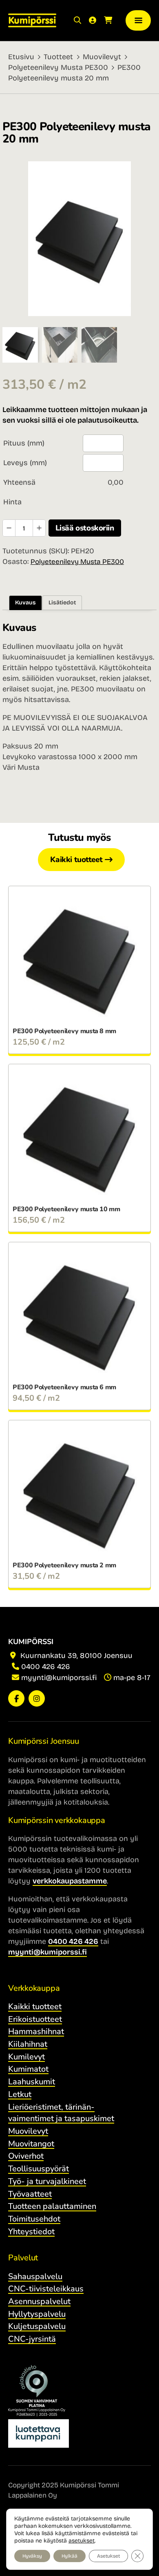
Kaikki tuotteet (76, 860)
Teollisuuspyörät (39, 2169)
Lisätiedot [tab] (62, 603)
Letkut (20, 2094)
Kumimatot (28, 2069)
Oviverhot (26, 2156)
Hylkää (70, 2556)
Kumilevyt (26, 2057)
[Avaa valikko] (138, 21)
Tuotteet (58, 57)
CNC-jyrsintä (32, 2339)
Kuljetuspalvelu (37, 2326)
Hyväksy (32, 2556)
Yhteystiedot (31, 2232)
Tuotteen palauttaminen (52, 2206)
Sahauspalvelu (35, 2276)
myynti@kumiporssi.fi (59, 1678)
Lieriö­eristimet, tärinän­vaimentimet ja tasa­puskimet (61, 2113)
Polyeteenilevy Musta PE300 (58, 67)
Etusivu (21, 57)
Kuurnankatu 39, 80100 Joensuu (75, 1656)
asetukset (82, 2541)
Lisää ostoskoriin (85, 528)
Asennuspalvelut (39, 2301)
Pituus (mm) (24, 443)
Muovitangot (31, 2144)
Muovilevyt (102, 57)
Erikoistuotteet (35, 2019)
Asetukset (108, 2556)
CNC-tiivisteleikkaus (46, 2289)
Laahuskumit (32, 2082)
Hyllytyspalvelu (37, 2314)
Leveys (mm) (25, 463)
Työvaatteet (30, 2194)
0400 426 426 (46, 1667)
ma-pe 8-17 (132, 1678)
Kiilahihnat (28, 2044)
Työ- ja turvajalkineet (47, 2181)
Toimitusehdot (34, 2219)
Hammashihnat (36, 2031)
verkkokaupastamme (70, 1881)
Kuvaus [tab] (25, 603)
